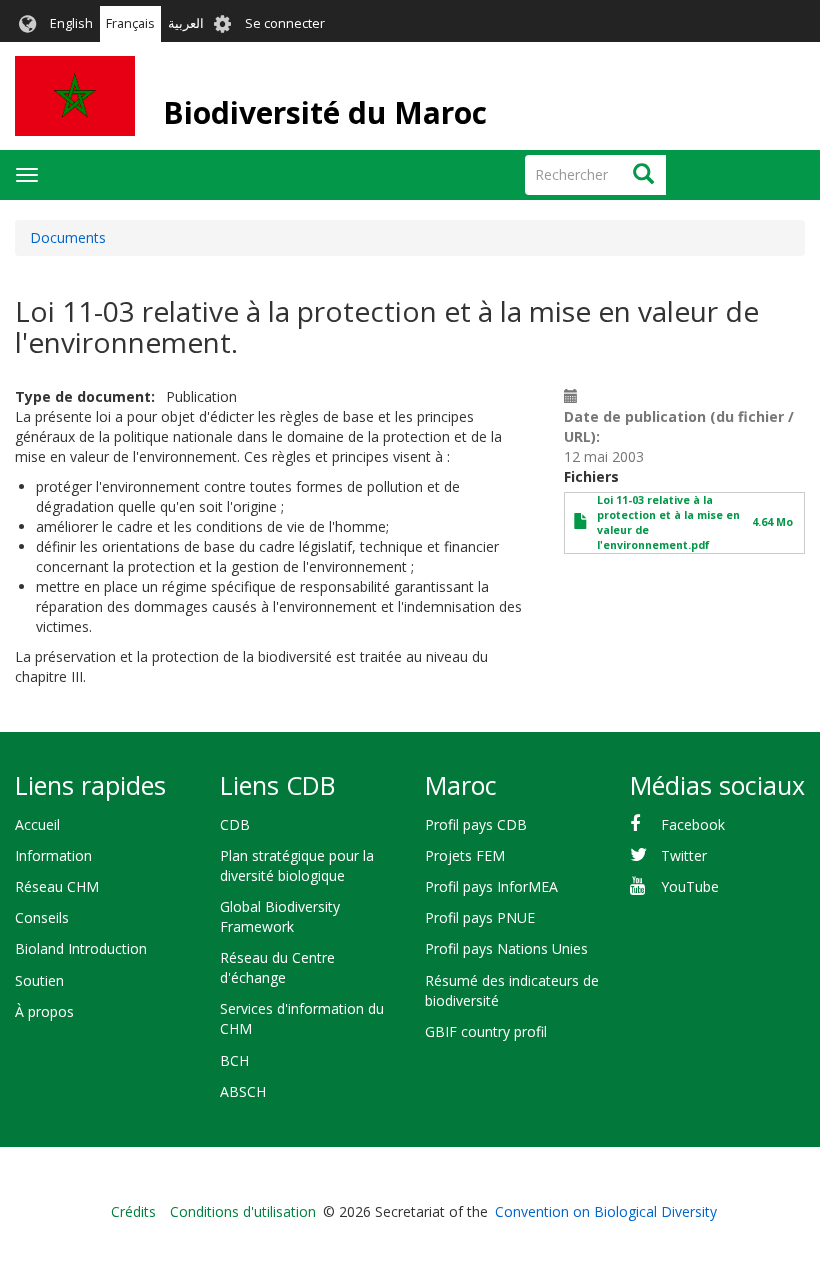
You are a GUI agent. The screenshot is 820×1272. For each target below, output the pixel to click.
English (71, 23)
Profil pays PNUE (480, 917)
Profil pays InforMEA (491, 886)
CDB (235, 824)
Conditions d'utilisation (243, 1211)
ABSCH (243, 1091)
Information (53, 855)
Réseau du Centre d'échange (277, 967)
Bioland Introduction (81, 948)
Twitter (684, 855)
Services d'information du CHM (302, 1018)
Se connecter (285, 23)
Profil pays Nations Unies (506, 948)
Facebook (693, 824)
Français (130, 23)
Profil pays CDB (476, 824)
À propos (44, 1011)
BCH (234, 1060)
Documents (68, 237)
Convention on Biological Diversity (606, 1211)
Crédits (133, 1211)
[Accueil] (75, 96)
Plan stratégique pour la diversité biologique (297, 865)
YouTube (690, 886)
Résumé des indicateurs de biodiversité (512, 990)
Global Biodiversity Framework (280, 916)
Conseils (42, 917)
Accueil (37, 824)
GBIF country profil (486, 1031)
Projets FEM (465, 855)
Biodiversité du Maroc (325, 112)
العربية (186, 23)
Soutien (39, 980)
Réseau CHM (57, 886)
